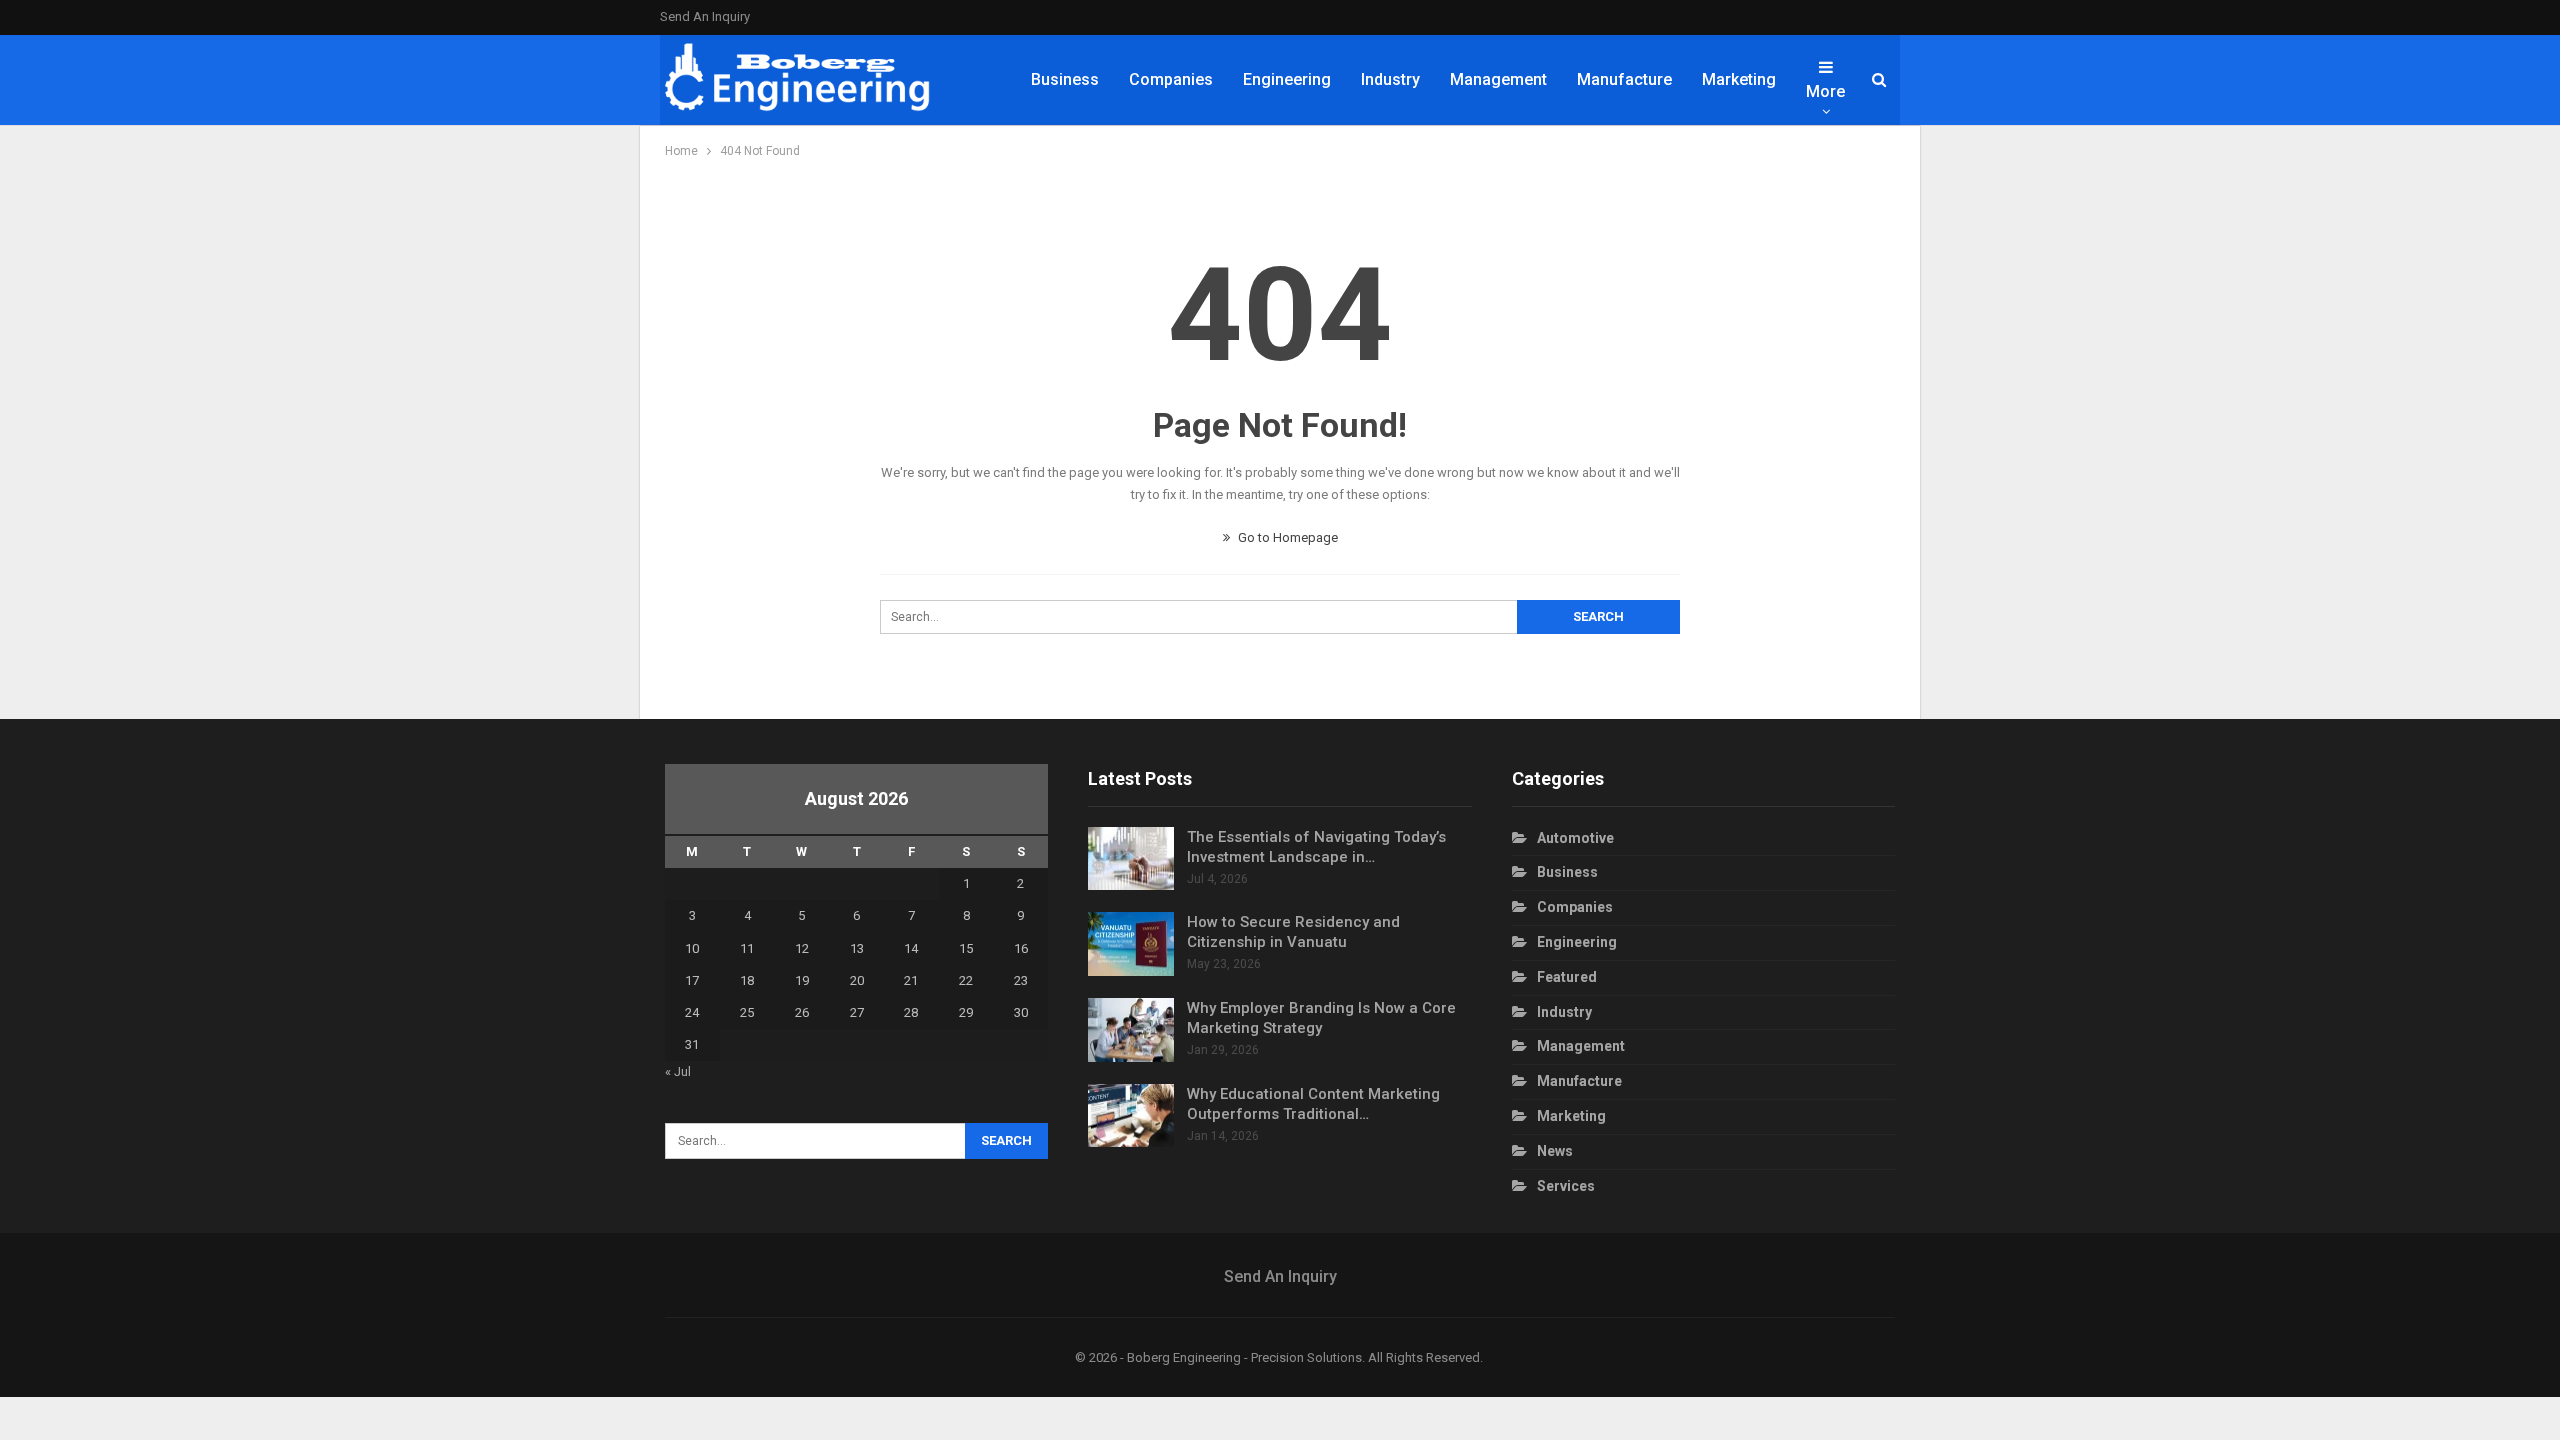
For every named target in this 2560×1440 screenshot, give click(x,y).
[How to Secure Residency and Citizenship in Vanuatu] (1131, 944)
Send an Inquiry (705, 16)
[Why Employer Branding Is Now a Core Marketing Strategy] (1131, 1030)
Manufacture (1624, 79)
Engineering (1287, 79)
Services (1566, 1186)
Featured (1567, 977)
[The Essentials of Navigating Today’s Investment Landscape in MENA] (1131, 859)
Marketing (1739, 79)
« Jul (678, 1071)
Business (1065, 79)
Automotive (1575, 838)
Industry (1390, 79)
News (1555, 1151)
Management (1498, 79)
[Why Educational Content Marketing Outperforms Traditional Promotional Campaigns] (1131, 1116)
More (1825, 91)
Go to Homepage (1286, 537)
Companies (1171, 79)
